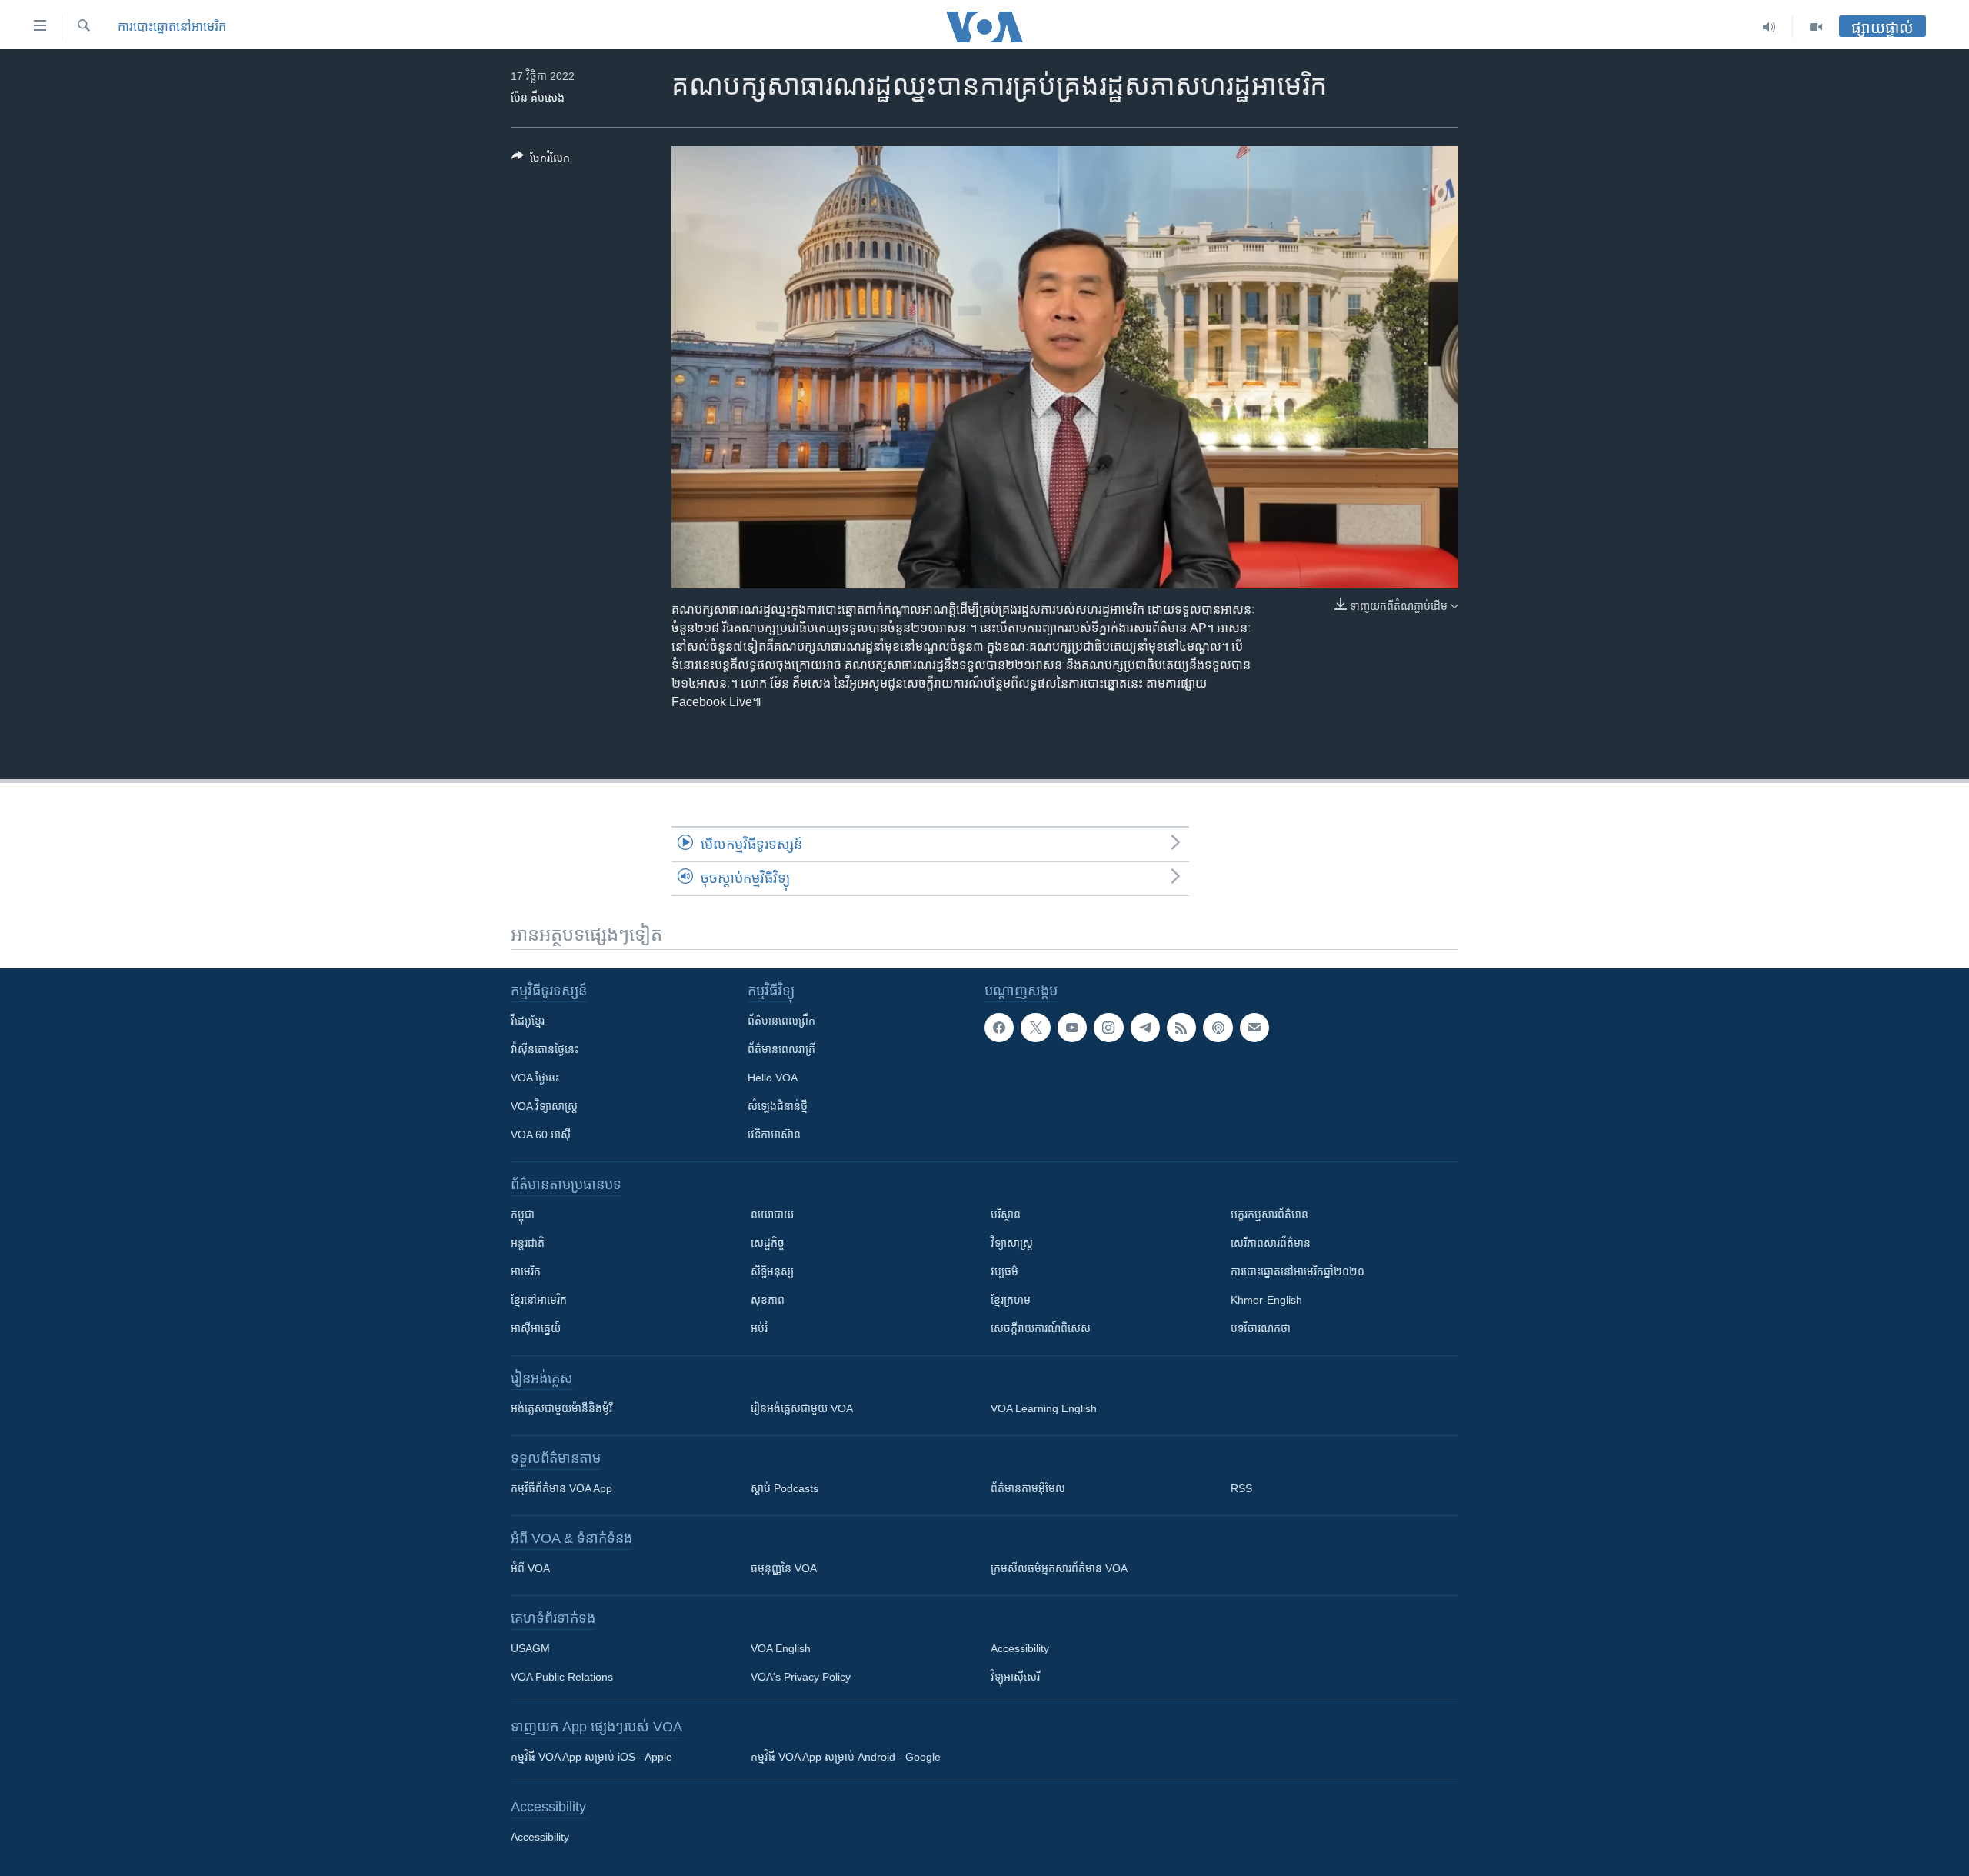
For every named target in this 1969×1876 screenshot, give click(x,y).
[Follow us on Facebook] (999, 1028)
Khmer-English (1266, 1300)
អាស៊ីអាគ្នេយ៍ (536, 1328)
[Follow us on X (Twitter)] (1035, 1028)
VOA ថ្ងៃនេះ (535, 1078)
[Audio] (1769, 27)
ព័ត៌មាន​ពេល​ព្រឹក (781, 1021)
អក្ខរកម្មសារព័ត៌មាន (1269, 1215)
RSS (1241, 1488)
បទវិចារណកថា (1261, 1328)
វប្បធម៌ (1004, 1271)
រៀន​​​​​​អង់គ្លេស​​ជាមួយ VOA (802, 1408)
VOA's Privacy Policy (801, 1677)
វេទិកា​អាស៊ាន (774, 1135)
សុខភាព (768, 1300)
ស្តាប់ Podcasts (785, 1488)
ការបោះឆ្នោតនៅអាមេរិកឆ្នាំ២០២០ (1298, 1271)
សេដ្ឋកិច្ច (768, 1243)
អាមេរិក (526, 1271)
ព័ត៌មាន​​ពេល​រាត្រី (781, 1049)
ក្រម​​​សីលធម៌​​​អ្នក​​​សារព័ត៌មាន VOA (1059, 1568)
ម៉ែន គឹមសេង (538, 98)
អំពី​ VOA (530, 1568)
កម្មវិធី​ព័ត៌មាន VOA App (561, 1488)
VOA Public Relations (562, 1677)
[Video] (1816, 27)
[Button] (541, 160)
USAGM (530, 1648)
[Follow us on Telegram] (1145, 1028)
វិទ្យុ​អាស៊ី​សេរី (1015, 1677)
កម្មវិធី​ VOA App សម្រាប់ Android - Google (846, 1757)
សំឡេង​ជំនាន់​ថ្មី (778, 1106)
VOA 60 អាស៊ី (541, 1135)
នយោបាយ (772, 1215)
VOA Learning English (1044, 1408)
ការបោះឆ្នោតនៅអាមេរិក (172, 27)
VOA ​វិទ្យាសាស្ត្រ (544, 1106)
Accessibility (1020, 1648)
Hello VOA (773, 1078)
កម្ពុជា (523, 1215)
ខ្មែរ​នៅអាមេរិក (539, 1300)
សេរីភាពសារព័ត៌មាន (1271, 1243)
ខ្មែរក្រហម (1011, 1300)
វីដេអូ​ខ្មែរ (528, 1021)
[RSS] (1181, 1028)
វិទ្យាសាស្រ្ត (1012, 1243)
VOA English (781, 1648)
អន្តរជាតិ (528, 1243)
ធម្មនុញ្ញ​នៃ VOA (784, 1568)
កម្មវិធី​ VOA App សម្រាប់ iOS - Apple (591, 1757)
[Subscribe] (1254, 1028)
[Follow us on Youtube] (1072, 1028)
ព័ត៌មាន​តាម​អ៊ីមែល (1028, 1488)
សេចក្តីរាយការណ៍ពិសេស (1041, 1328)
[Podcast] (1218, 1028)
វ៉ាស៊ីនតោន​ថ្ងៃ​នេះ (545, 1049)
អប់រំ (759, 1328)
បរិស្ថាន (1006, 1215)
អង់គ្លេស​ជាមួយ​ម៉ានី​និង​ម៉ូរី (561, 1408)
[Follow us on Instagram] (1108, 1028)
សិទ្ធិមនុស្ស (772, 1271)
